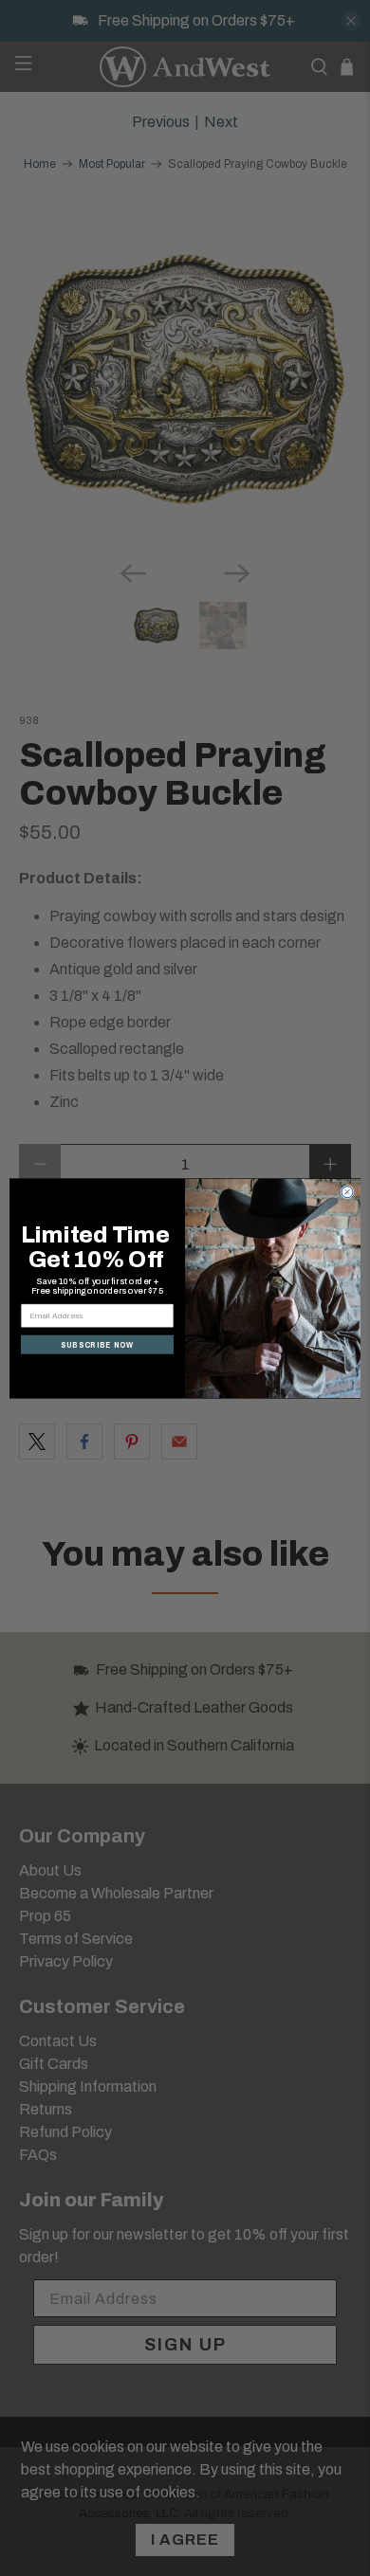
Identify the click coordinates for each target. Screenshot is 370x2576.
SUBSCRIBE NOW (97, 1344)
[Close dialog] (347, 1191)
